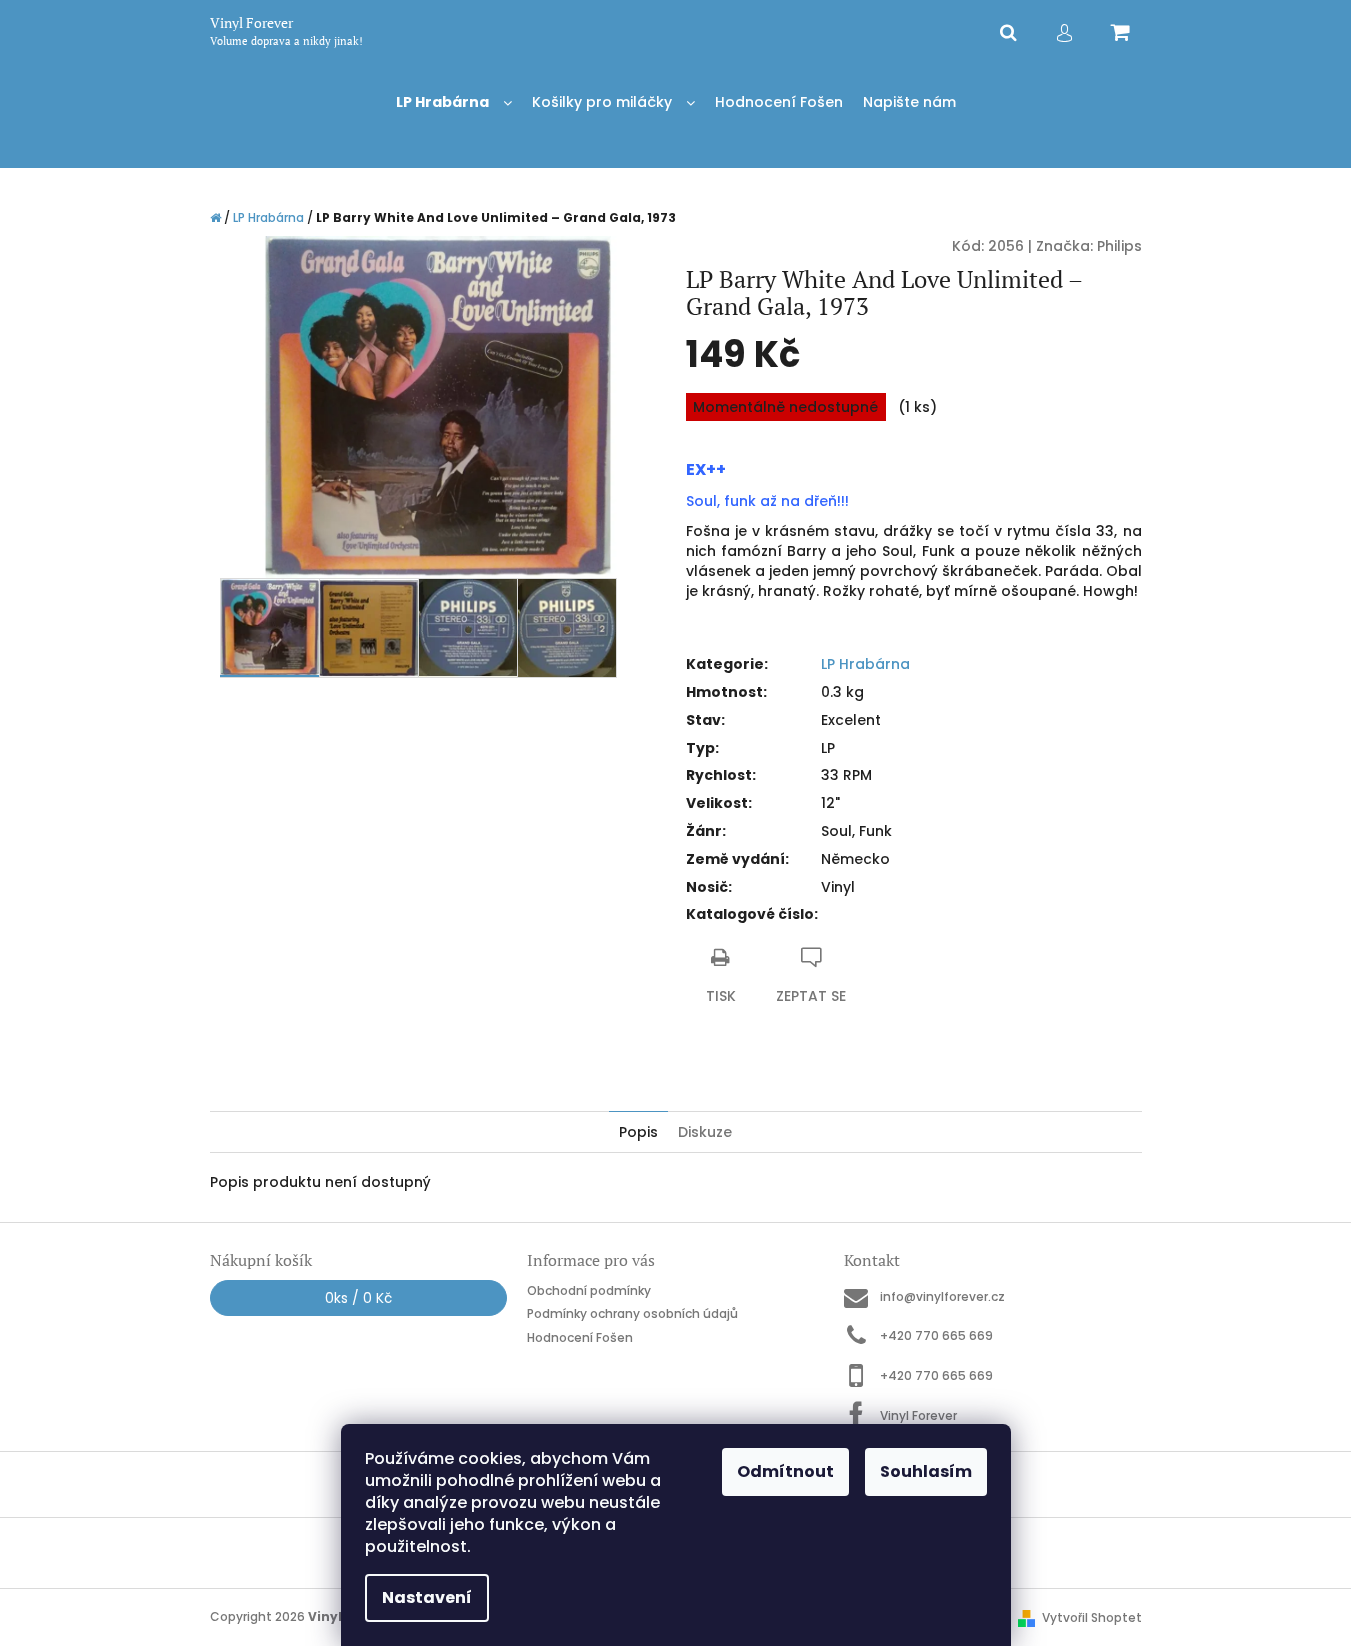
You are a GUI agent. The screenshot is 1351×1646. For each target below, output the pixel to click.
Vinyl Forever (918, 1415)
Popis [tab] (638, 1132)
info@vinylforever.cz (942, 1296)
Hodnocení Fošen (580, 1337)
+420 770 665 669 (936, 1335)
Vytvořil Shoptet (1092, 1617)
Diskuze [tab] (705, 1132)
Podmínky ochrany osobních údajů (632, 1313)
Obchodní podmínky (589, 1290)
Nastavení (427, 1597)
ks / (358, 1298)
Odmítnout (785, 1471)
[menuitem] (454, 102)
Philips (1119, 246)
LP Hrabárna (865, 664)
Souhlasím (926, 1471)
